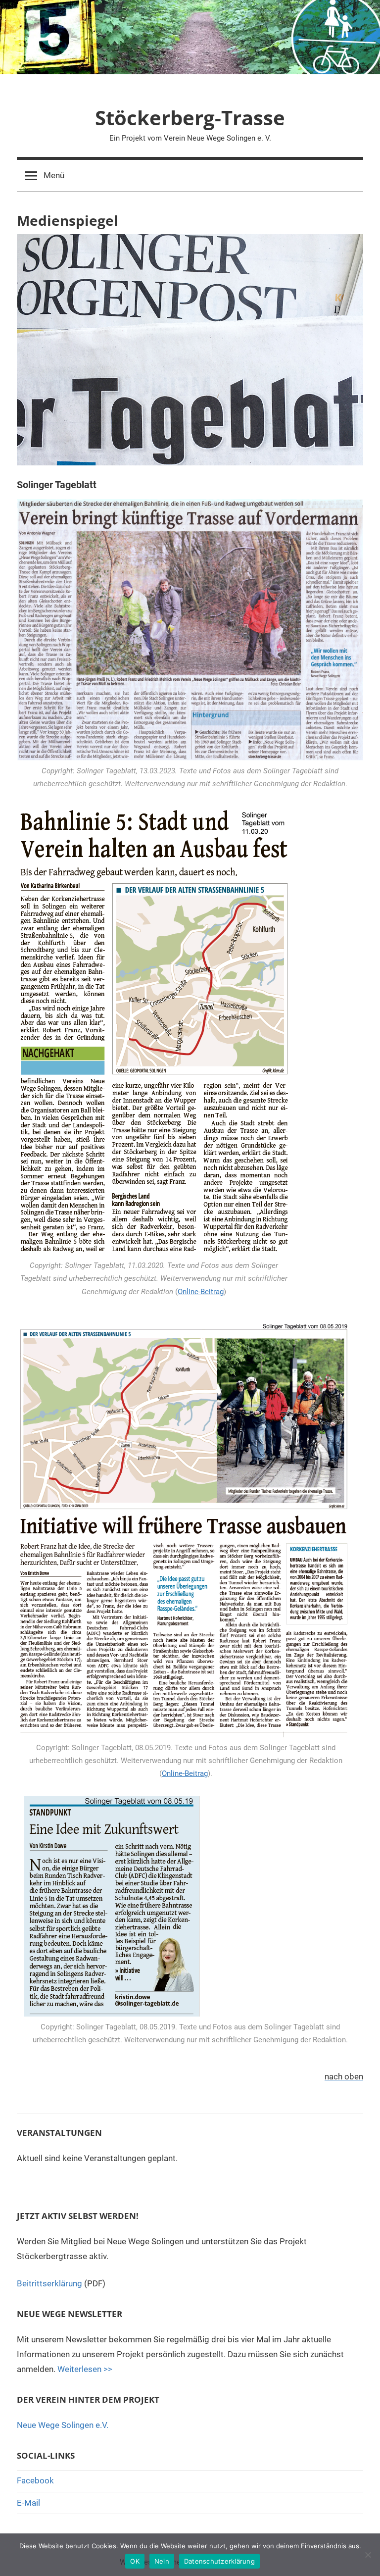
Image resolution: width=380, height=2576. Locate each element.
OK (135, 2561)
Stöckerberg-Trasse (190, 118)
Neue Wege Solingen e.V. (63, 2425)
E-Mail (28, 2503)
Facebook (35, 2480)
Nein (162, 2561)
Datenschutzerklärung (219, 2561)
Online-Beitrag (201, 1292)
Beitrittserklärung (49, 2283)
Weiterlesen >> (85, 2369)
